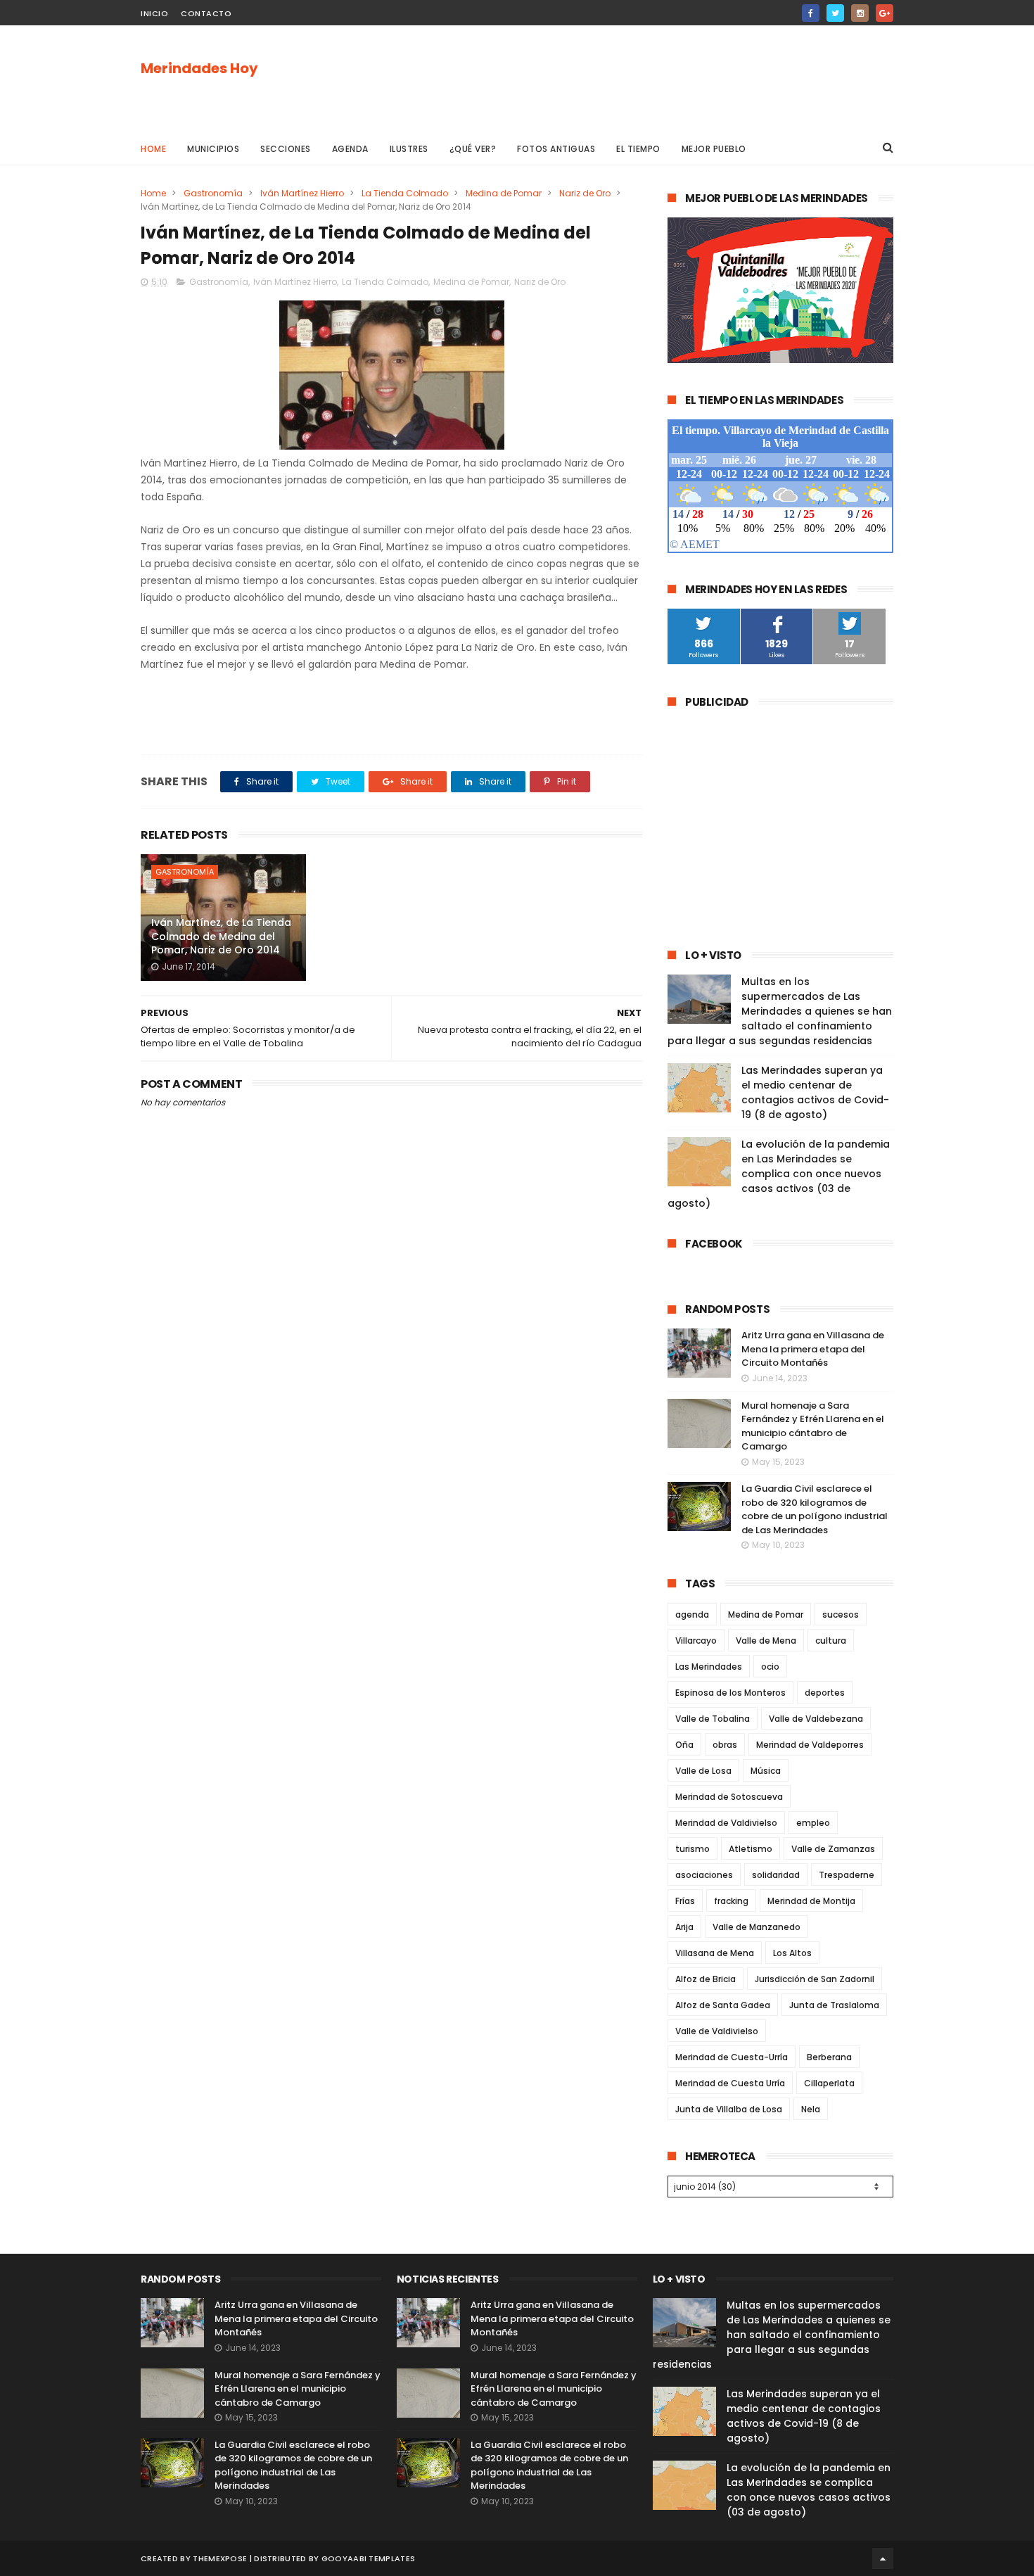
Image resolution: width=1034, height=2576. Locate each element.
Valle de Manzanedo (757, 1927)
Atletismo (751, 1849)
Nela (811, 2109)
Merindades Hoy (199, 68)
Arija (684, 1927)
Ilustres (409, 149)
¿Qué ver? (473, 149)
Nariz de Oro (585, 193)
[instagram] (860, 13)
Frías (685, 1901)
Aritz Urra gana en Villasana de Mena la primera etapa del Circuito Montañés (813, 1349)
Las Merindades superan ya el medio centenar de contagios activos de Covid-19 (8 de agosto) (815, 1092)
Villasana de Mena (715, 1953)
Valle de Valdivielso (717, 2031)
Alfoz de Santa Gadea (723, 2005)
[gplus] (885, 13)
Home (153, 149)
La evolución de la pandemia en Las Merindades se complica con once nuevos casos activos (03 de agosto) (779, 1174)
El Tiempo (638, 149)
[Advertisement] (637, 78)
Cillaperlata (829, 2083)
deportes (825, 1693)
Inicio (154, 13)
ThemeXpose (220, 2558)
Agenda (350, 149)
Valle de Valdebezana (816, 1719)
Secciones (286, 149)
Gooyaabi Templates (368, 2558)
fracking (731, 1901)
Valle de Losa (703, 1771)
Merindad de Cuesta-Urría (732, 2057)
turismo (692, 1849)
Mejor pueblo (714, 149)
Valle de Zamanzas (833, 1849)
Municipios (213, 149)
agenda (692, 1614)
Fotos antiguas (556, 149)
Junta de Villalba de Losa (729, 2109)
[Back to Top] (883, 2558)
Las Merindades (709, 1667)
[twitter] (835, 13)
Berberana (829, 2057)
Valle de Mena (766, 1641)
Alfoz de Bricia (706, 1979)
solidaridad (776, 1875)
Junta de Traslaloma (834, 2005)
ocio (770, 1667)
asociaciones (704, 1875)
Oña (684, 1745)
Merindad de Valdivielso (726, 1823)
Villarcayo (696, 1641)
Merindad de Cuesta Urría (730, 2083)
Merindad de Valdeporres (810, 1745)
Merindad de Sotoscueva (729, 1797)
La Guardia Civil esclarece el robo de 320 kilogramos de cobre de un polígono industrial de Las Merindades (815, 1509)
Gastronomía (213, 193)
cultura (831, 1641)
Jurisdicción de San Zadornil (815, 1979)
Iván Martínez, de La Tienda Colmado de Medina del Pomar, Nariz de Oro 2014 (221, 936)
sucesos (841, 1614)
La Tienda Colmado (405, 193)
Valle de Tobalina (713, 1719)
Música (766, 1771)
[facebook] (811, 13)
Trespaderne (847, 1875)
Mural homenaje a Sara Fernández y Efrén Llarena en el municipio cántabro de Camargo (813, 1426)
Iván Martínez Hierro (302, 193)
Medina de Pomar (504, 193)
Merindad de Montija (811, 1901)
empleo (813, 1823)
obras (725, 1745)
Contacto (206, 13)
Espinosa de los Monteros (730, 1693)
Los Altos (792, 1953)
